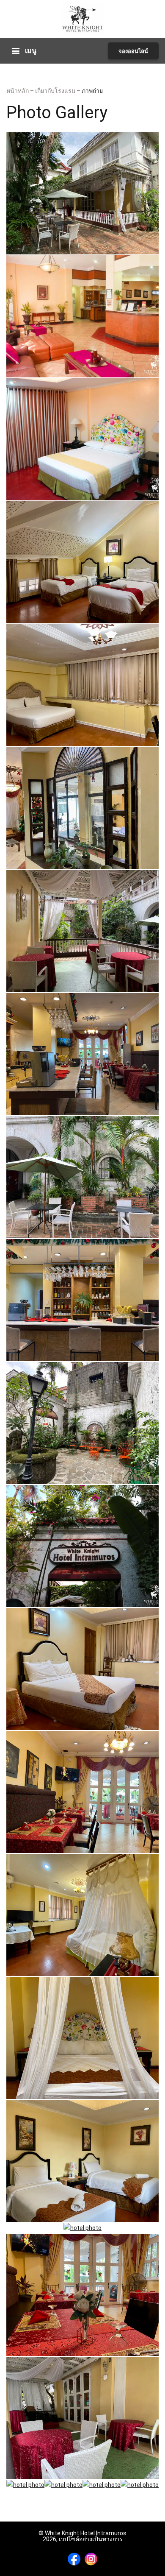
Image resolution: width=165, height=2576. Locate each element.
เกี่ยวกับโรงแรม (56, 91)
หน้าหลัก (18, 91)
